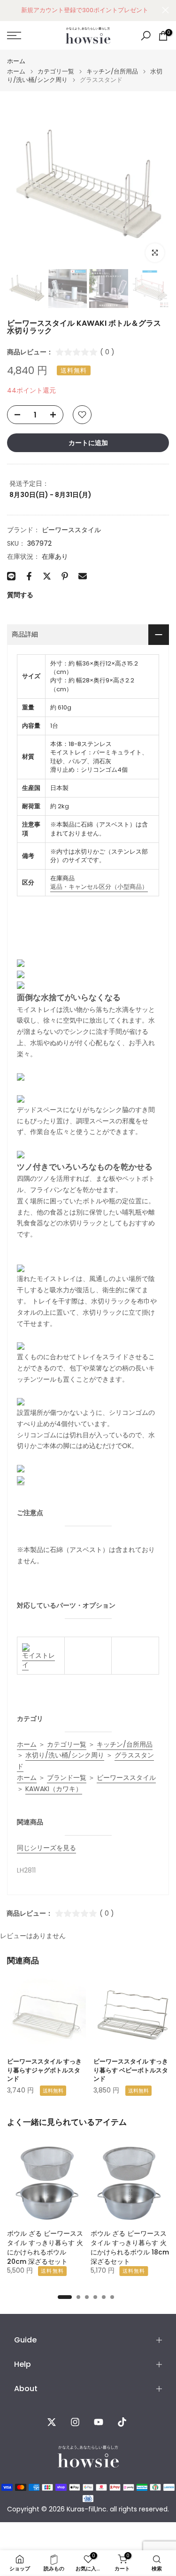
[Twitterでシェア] (47, 576)
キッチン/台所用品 (112, 71)
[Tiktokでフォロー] (122, 2422)
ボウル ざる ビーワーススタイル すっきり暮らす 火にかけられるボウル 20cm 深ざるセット (45, 2247)
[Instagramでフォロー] (75, 2422)
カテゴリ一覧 (56, 71)
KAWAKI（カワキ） (54, 1789)
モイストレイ (38, 1660)
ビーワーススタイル (71, 530)
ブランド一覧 (67, 1778)
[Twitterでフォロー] (52, 2422)
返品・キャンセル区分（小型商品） (99, 887)
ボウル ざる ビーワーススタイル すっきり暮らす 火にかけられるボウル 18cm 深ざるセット (130, 2247)
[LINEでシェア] (11, 576)
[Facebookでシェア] (29, 576)
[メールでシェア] (83, 576)
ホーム (16, 61)
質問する (20, 595)
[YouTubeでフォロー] (99, 2422)
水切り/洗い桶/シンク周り (65, 1755)
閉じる (165, 10)
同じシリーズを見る (46, 1848)
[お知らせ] (84, 10)
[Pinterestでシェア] (65, 576)
